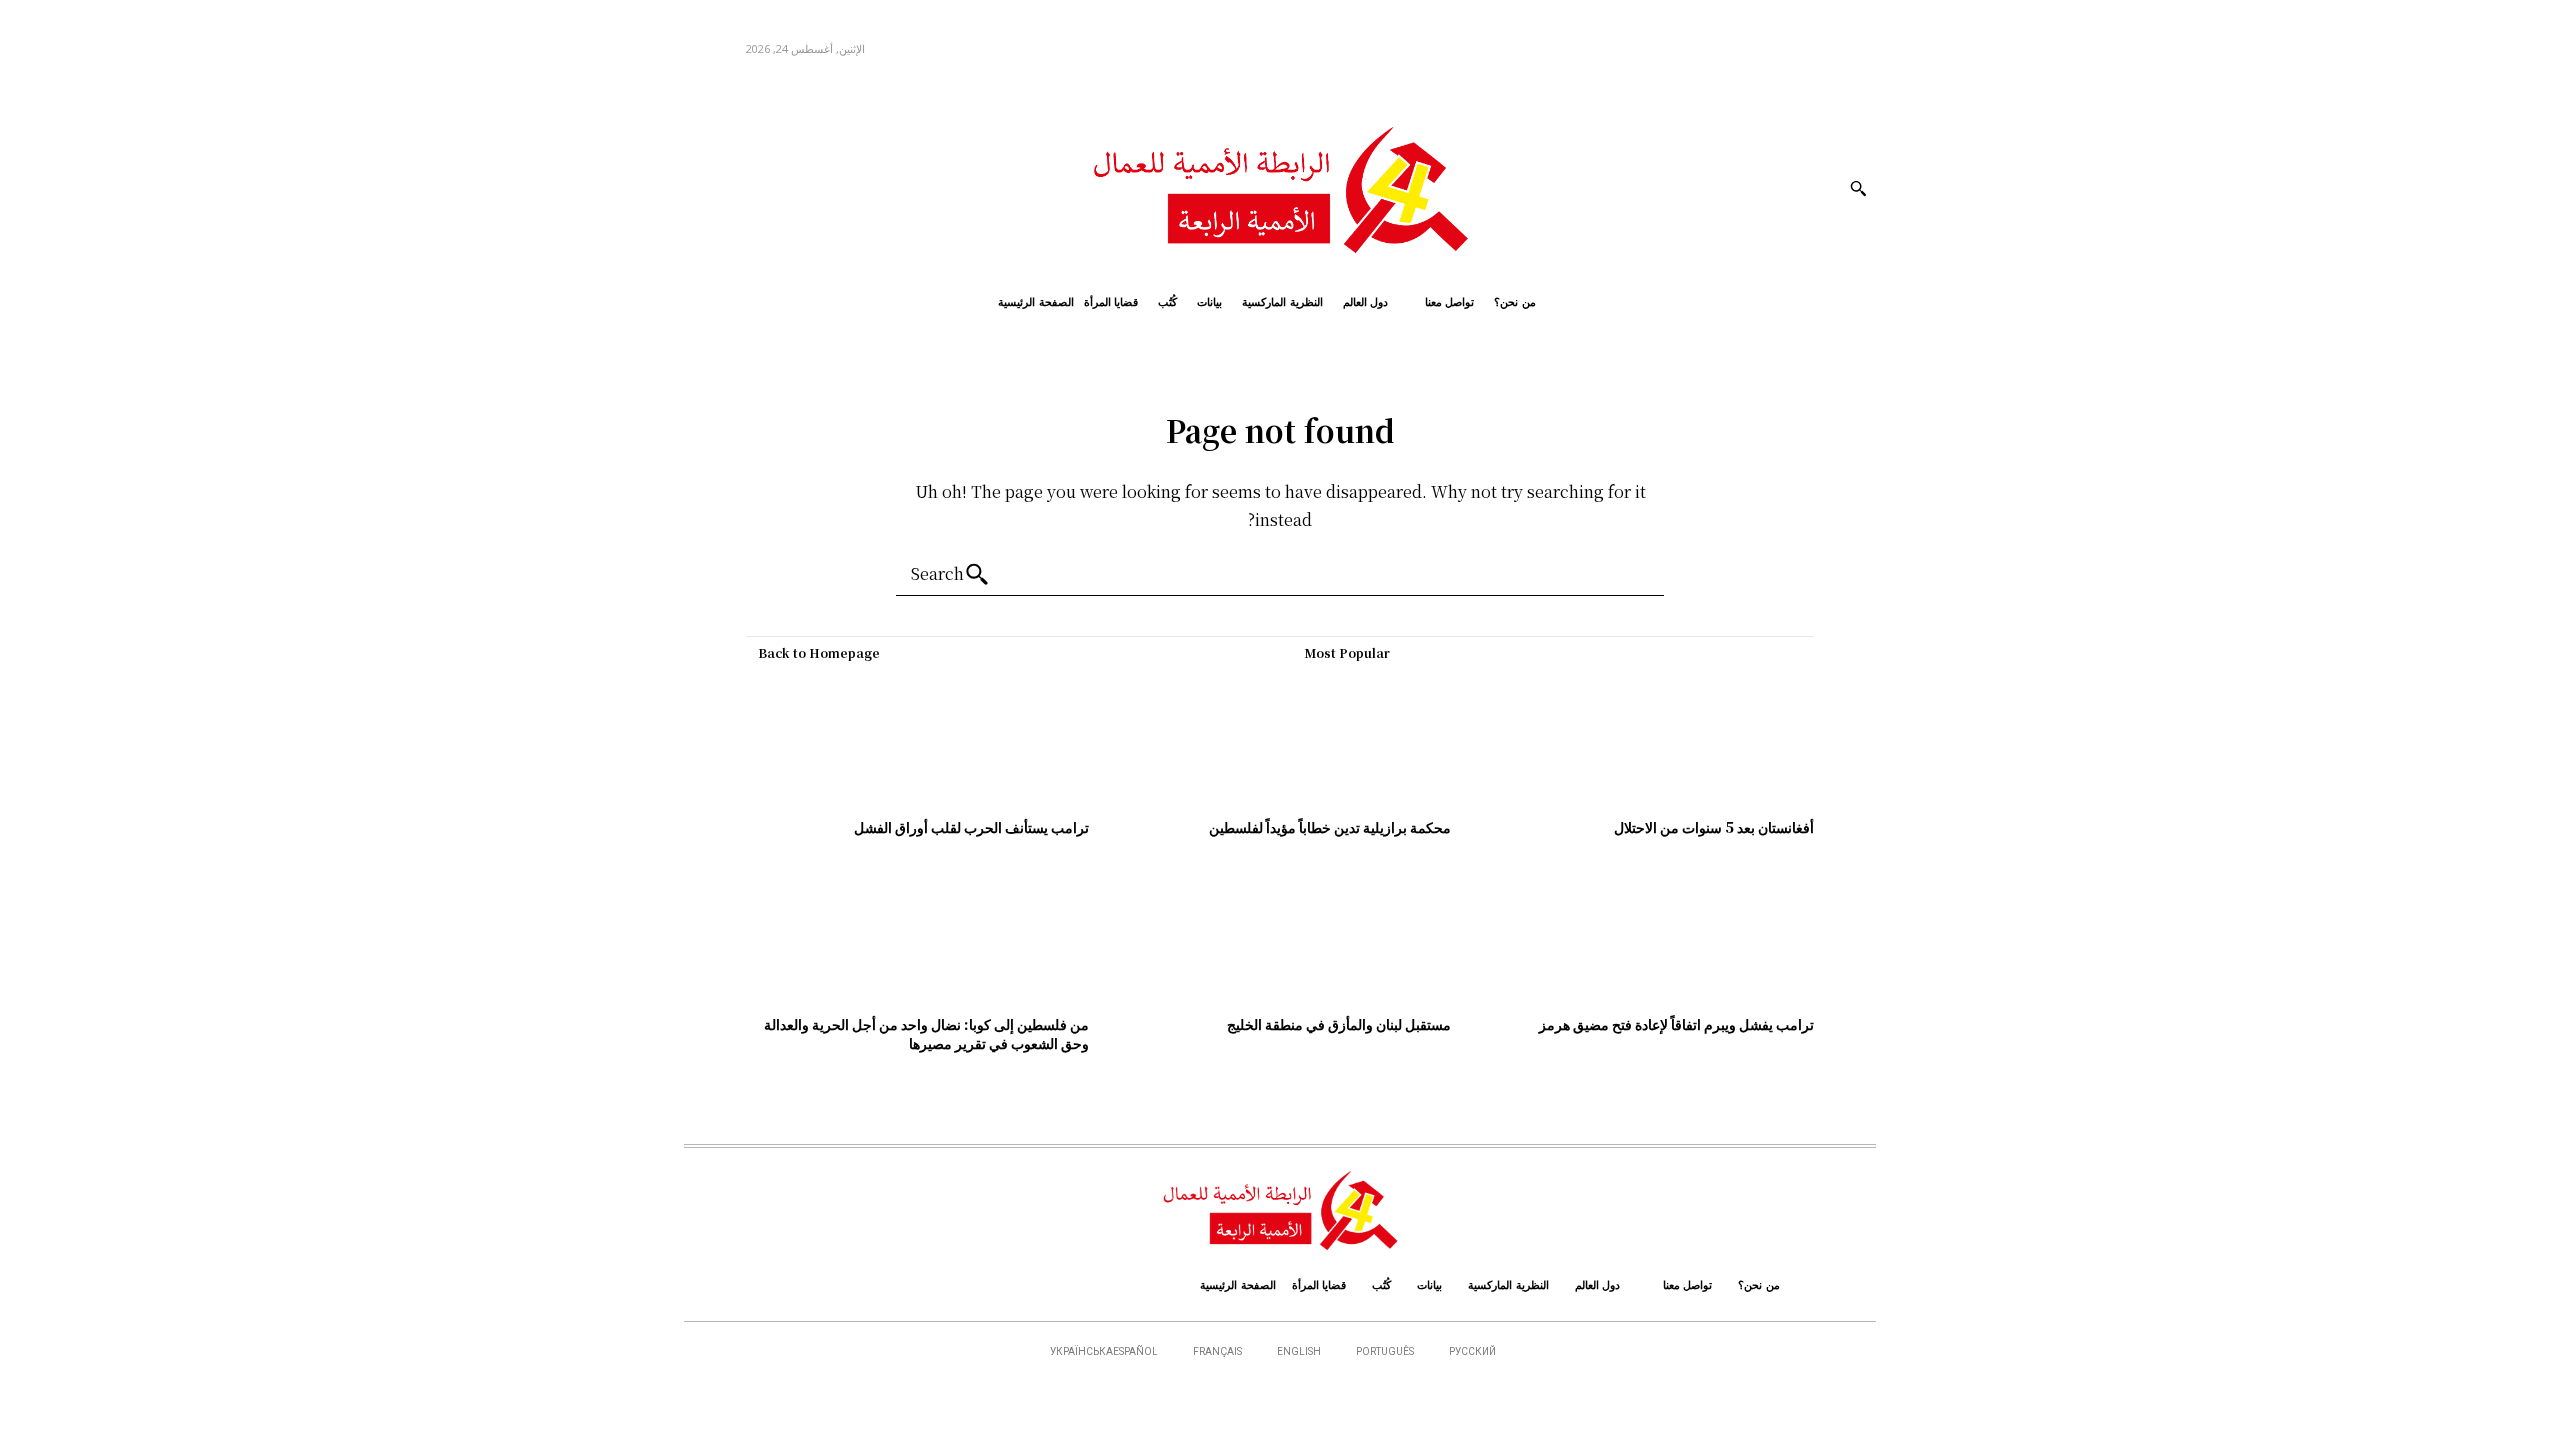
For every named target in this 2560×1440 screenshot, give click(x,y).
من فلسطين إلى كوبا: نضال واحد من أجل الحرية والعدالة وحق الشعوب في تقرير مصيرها (926, 1034)
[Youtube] (701, 187)
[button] (1858, 188)
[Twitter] (736, 187)
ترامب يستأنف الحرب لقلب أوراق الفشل (971, 827)
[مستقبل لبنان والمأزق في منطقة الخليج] (1280, 936)
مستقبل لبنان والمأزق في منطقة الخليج (1339, 1024)
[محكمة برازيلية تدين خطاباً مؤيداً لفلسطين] (1280, 739)
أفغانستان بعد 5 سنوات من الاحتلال (1714, 827)
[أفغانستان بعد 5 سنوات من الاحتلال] (1642, 739)
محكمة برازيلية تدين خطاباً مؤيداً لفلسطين (1330, 827)
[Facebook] (781, 187)
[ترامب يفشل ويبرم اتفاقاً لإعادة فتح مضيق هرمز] (1642, 936)
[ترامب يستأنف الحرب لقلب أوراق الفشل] (917, 739)
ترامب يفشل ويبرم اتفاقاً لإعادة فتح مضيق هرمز (1676, 1024)
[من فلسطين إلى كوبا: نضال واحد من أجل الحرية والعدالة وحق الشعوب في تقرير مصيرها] (917, 936)
